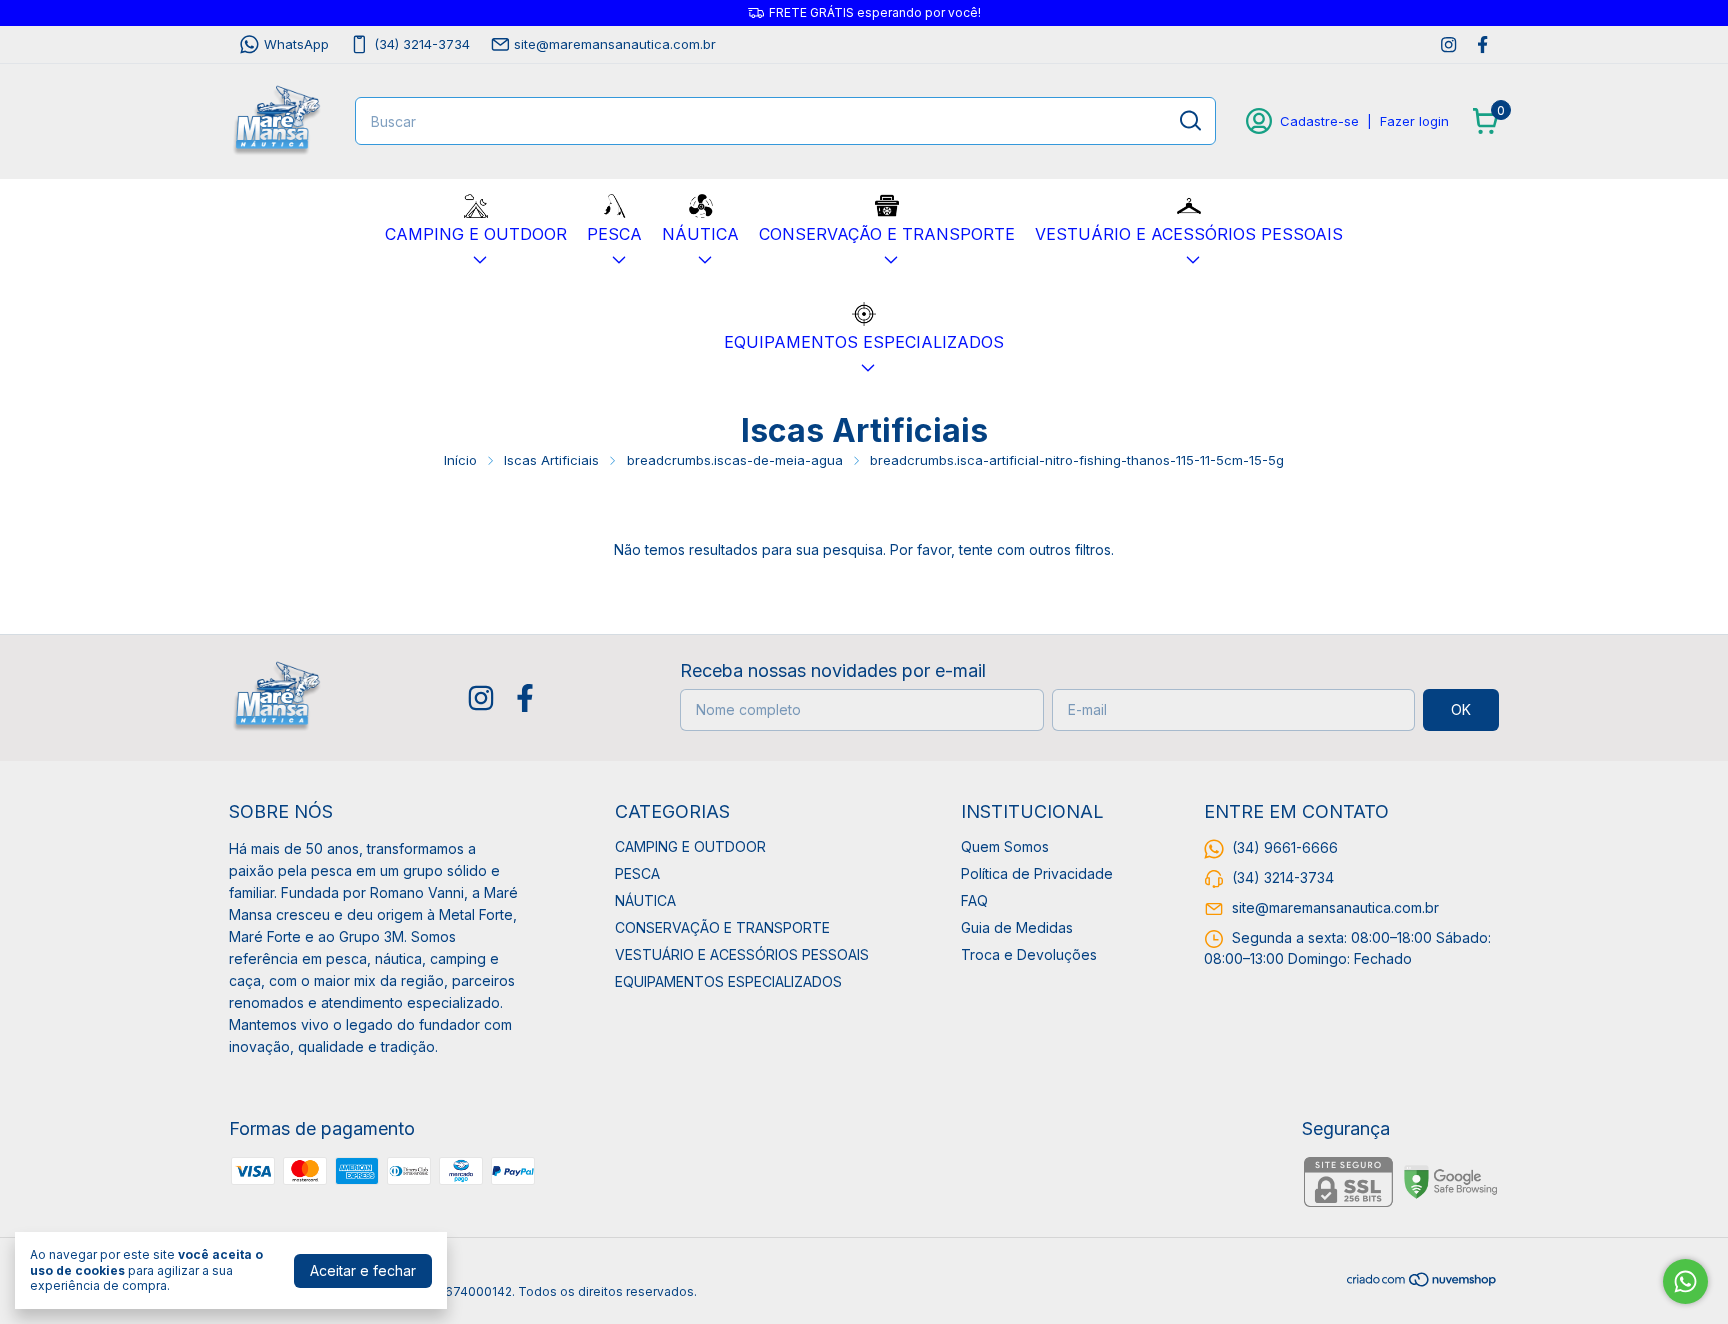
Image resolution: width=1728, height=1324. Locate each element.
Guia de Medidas (1017, 927)
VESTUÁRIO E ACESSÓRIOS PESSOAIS (1189, 234)
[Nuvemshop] (1422, 1282)
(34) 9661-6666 (1285, 847)
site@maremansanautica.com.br (615, 44)
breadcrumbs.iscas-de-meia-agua (735, 460)
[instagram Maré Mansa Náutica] (1448, 44)
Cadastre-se (1319, 121)
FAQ (974, 900)
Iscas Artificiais (551, 460)
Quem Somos (1005, 846)
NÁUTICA (700, 234)
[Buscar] (1189, 120)
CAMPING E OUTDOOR (476, 234)
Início (460, 460)
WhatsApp (296, 44)
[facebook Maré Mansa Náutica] (1482, 44)
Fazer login (1414, 121)
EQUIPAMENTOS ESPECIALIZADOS (864, 342)
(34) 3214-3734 (422, 44)
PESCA (614, 234)
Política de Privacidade (1037, 873)
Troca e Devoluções (1029, 954)
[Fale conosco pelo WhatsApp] (1685, 1281)
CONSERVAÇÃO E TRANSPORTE (887, 234)
